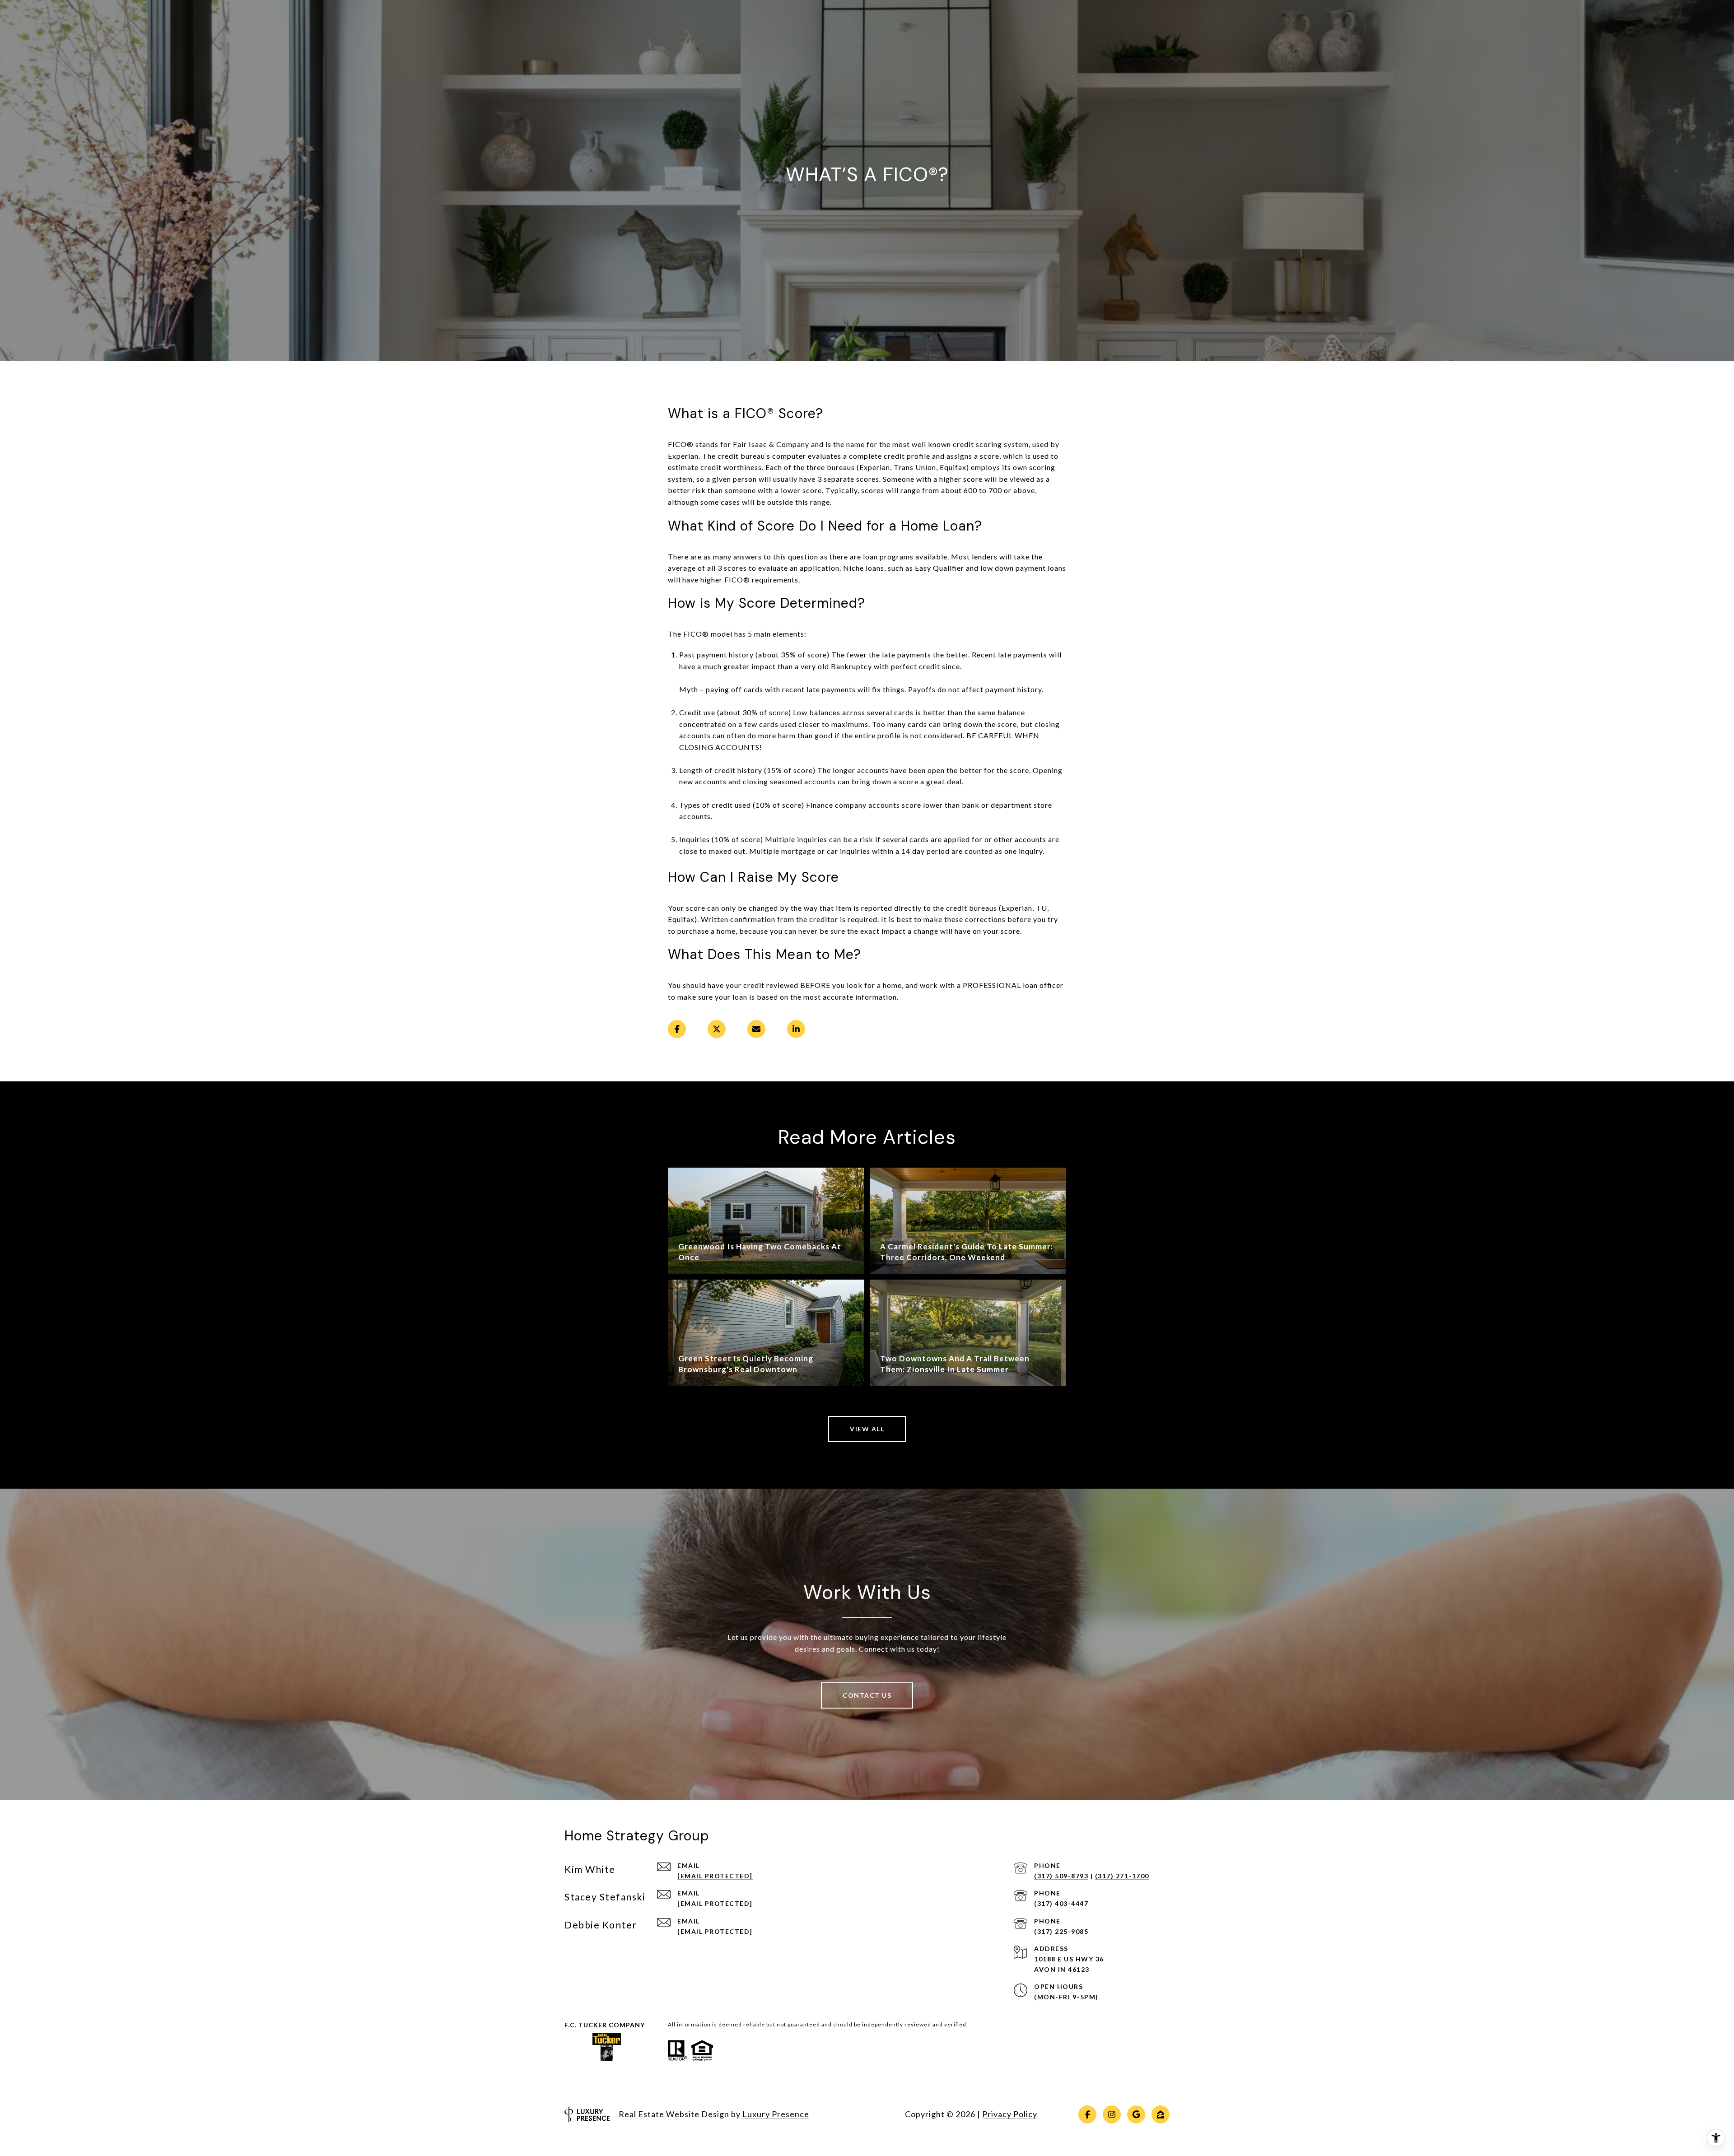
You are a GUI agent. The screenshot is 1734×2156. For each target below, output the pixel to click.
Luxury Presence (776, 2114)
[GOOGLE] (1136, 2114)
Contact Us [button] (867, 1695)
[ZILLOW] (1161, 2114)
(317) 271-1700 (1122, 1876)
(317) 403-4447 (1061, 1903)
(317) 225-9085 (1061, 1931)
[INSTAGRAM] (1112, 2114)
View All (867, 1429)
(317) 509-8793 (1061, 1876)
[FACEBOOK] (1087, 2114)
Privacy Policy (1010, 2114)
